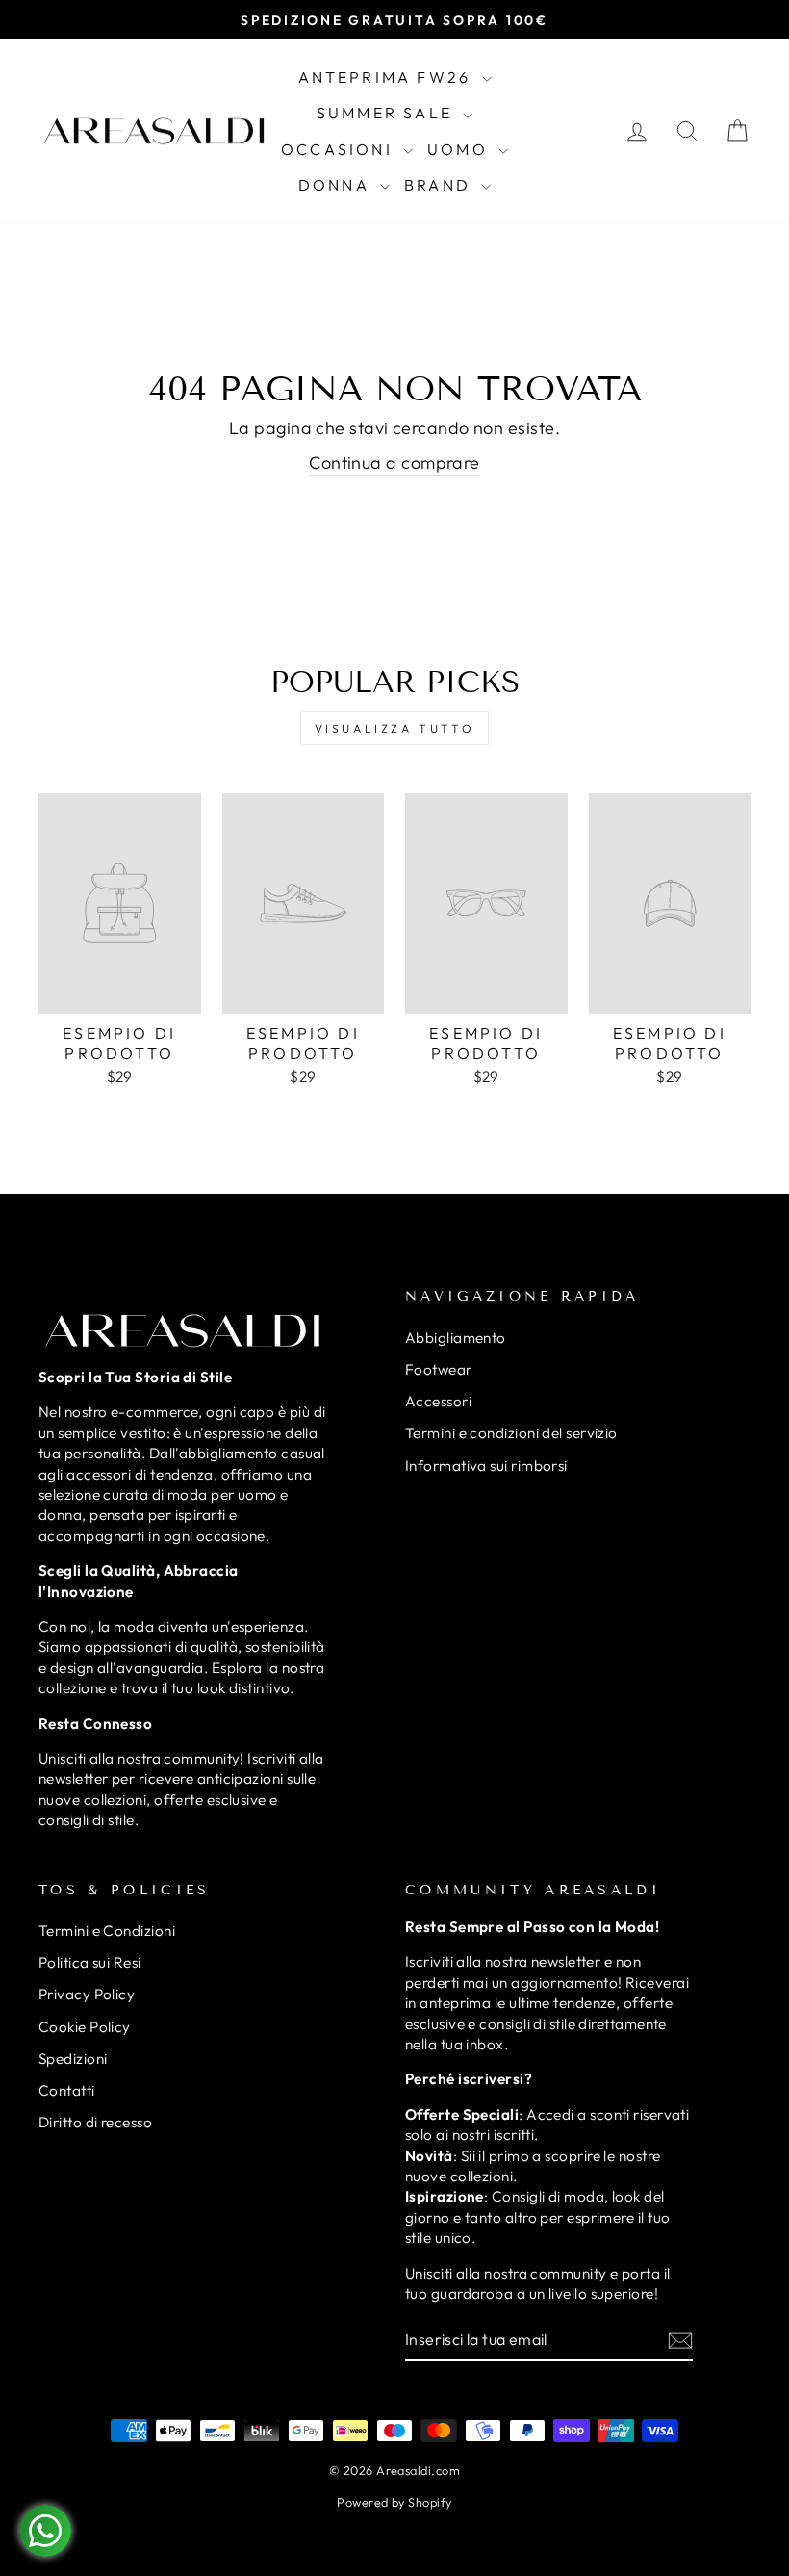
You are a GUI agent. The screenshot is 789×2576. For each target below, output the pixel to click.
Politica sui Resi (90, 1962)
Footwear (439, 1369)
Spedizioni (73, 2059)
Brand (440, 185)
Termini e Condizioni (107, 1931)
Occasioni (340, 149)
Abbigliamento (456, 1338)
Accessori (438, 1401)
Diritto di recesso (95, 2122)
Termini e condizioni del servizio (511, 1433)
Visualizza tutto (395, 728)
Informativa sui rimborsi (486, 1466)
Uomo (460, 149)
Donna (337, 185)
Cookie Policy (85, 2027)
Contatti (67, 2090)
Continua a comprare (394, 463)
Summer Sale (387, 113)
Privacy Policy (87, 1994)
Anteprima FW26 (388, 77)
